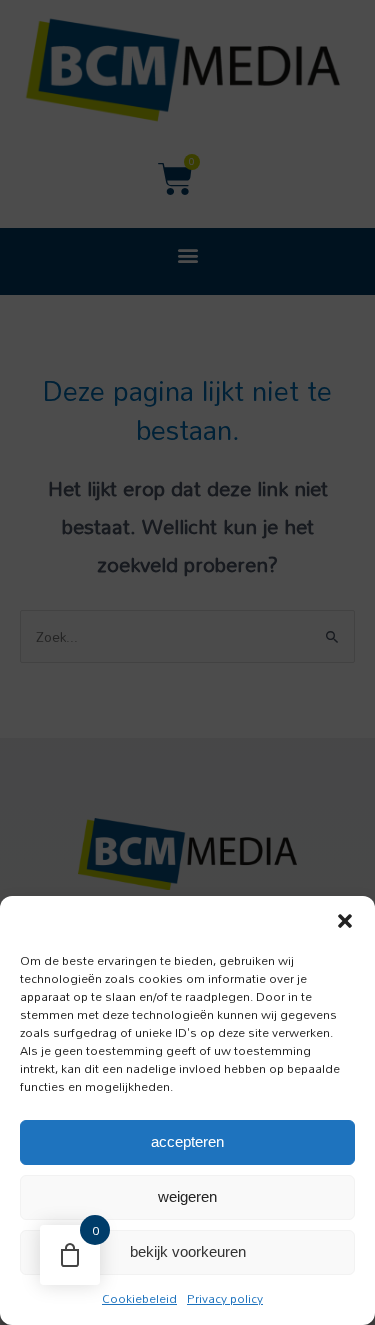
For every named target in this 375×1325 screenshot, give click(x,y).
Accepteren (187, 1141)
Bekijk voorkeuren (188, 1251)
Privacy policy (225, 1298)
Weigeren (187, 1196)
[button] (345, 921)
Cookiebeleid (139, 1298)
